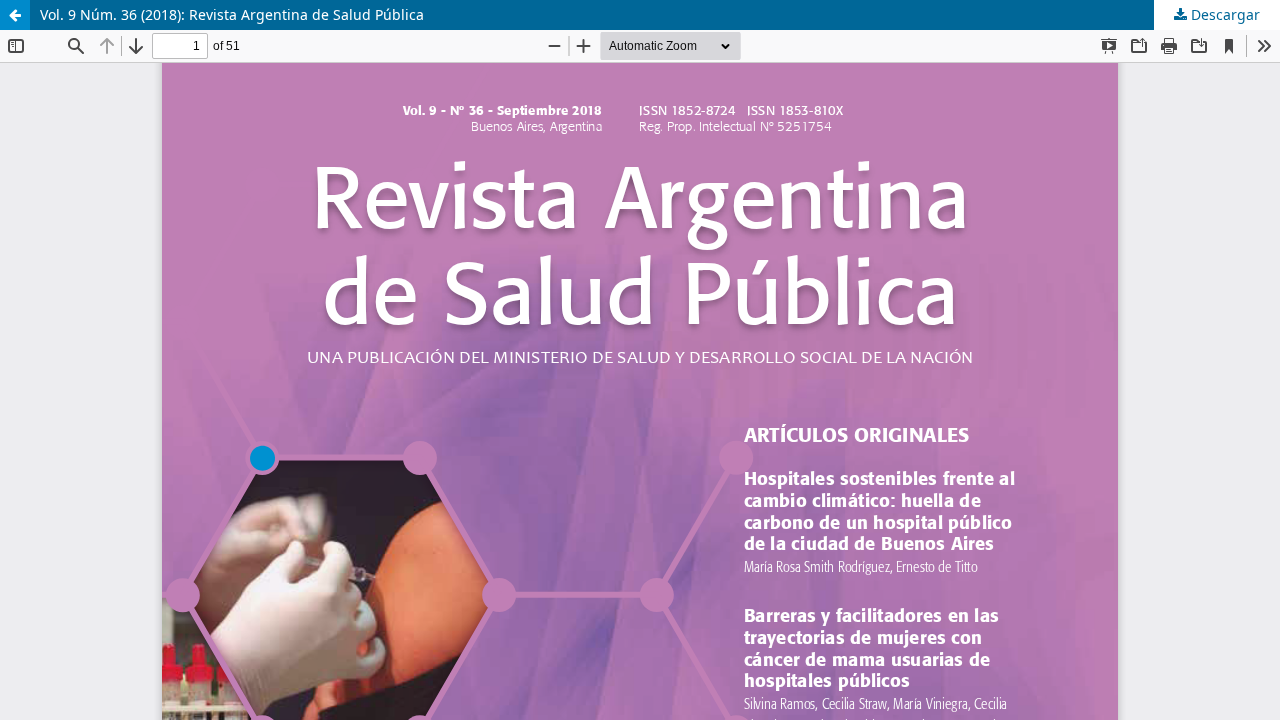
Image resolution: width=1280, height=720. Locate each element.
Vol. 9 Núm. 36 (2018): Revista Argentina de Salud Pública (232, 14)
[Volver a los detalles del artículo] (15, 15)
